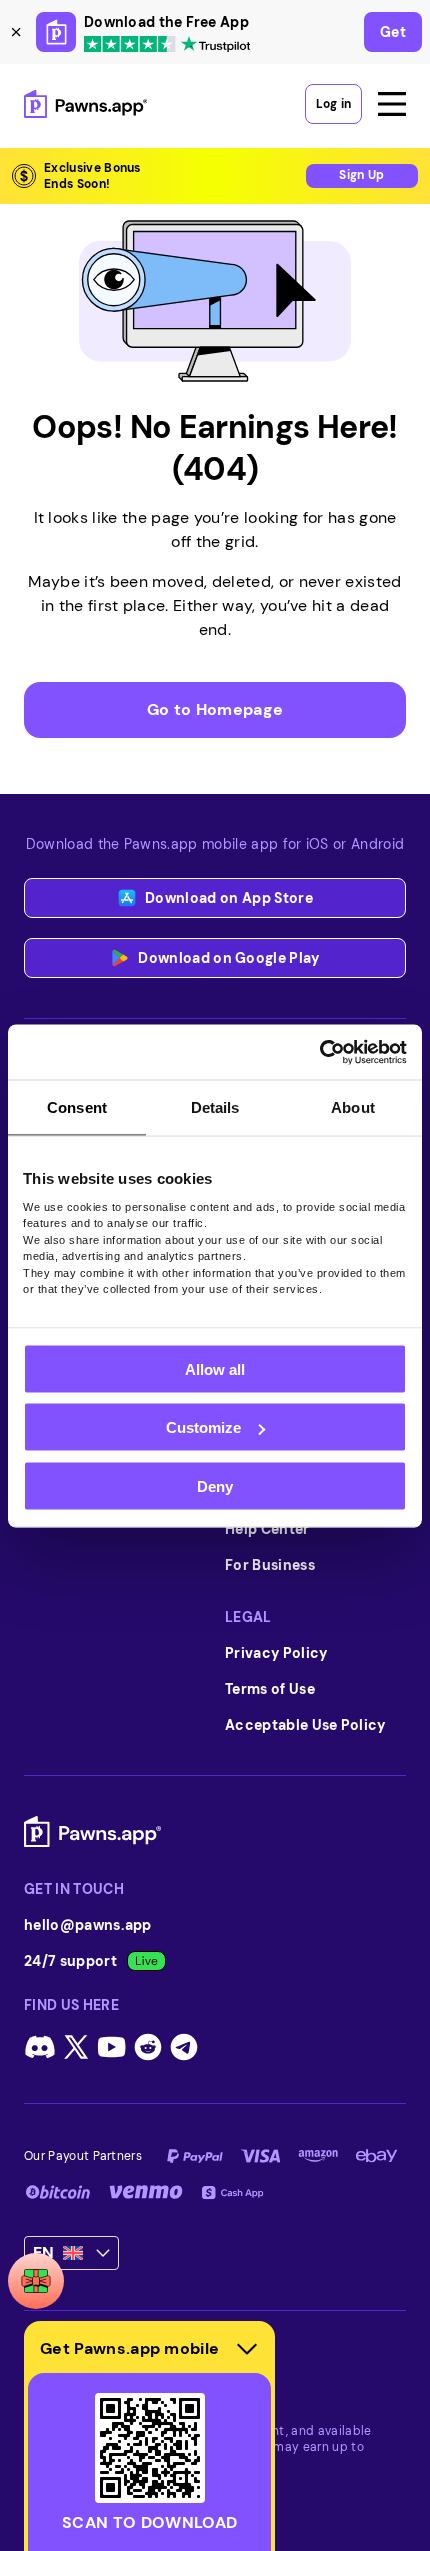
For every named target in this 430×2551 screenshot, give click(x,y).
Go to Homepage (215, 709)
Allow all (215, 1368)
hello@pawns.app (88, 1925)
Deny (215, 1485)
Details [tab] (215, 1107)
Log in (333, 104)
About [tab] (353, 1107)
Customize (203, 1427)
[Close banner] (16, 32)
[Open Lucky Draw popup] (36, 2281)
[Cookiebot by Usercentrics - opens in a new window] (319, 1052)
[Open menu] (392, 104)
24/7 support (70, 1961)
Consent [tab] (77, 1107)
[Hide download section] (247, 2349)
